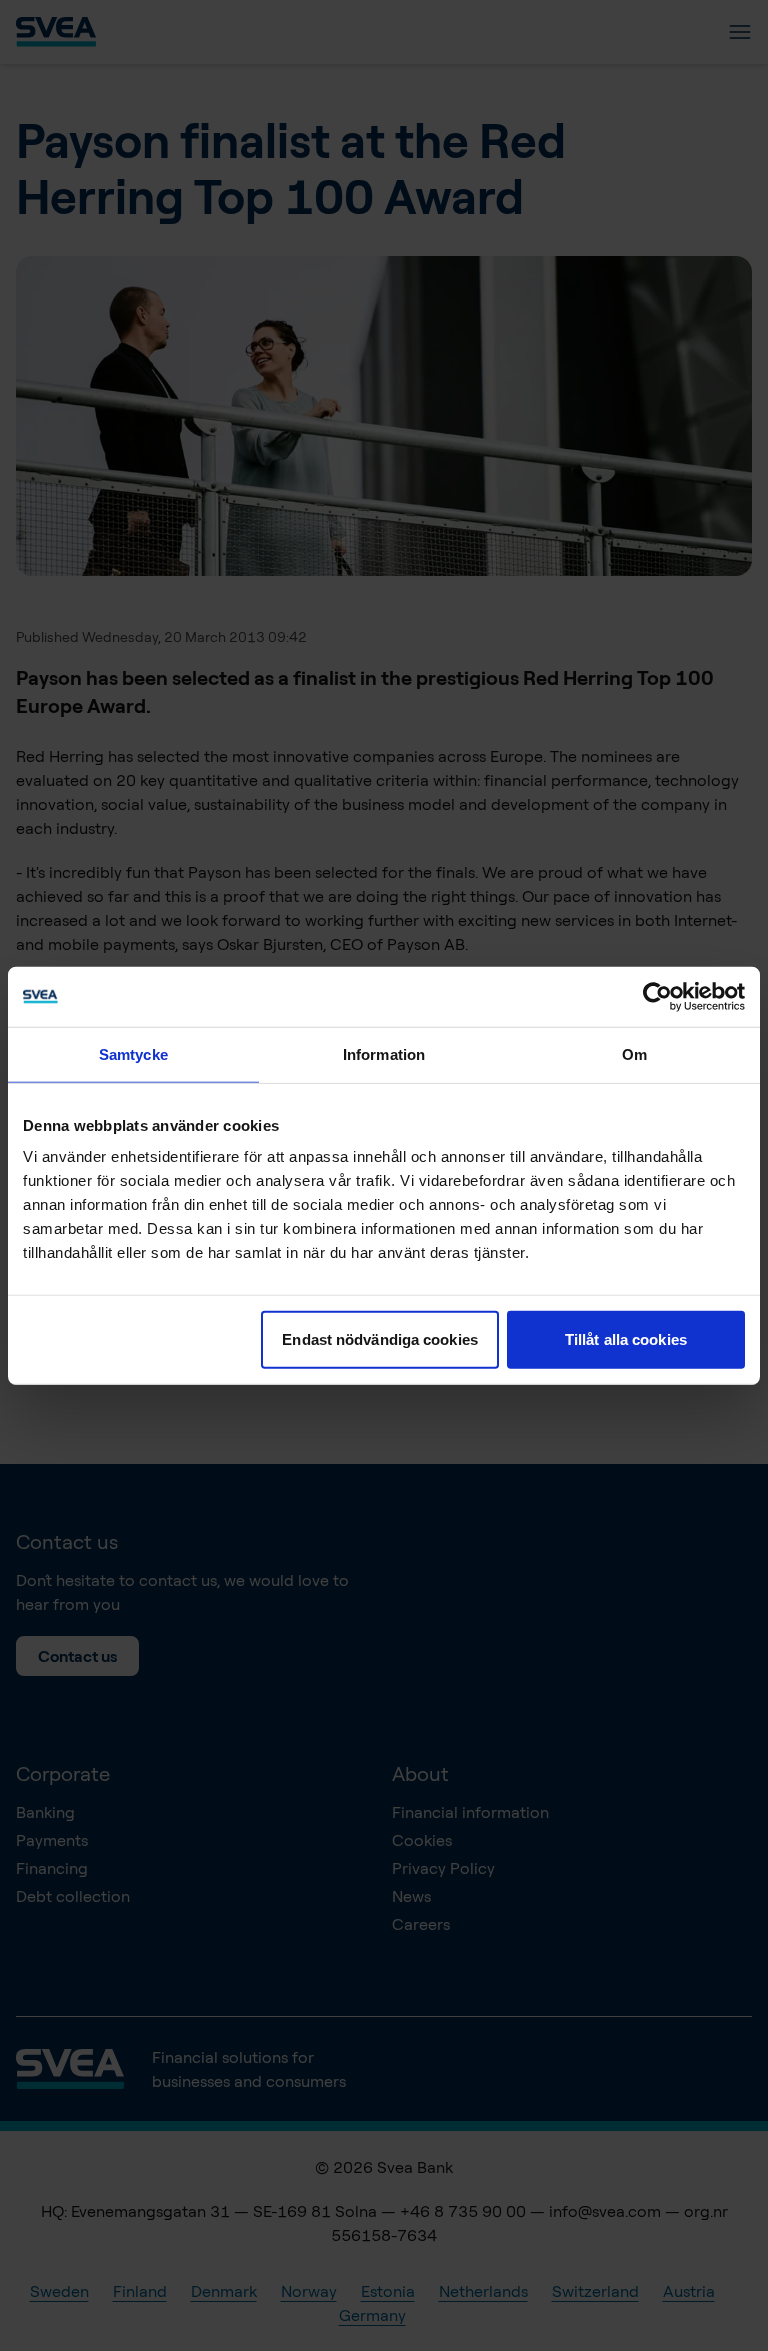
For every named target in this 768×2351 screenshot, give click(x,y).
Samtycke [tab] (133, 1053)
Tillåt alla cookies (626, 1339)
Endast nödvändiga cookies (380, 1339)
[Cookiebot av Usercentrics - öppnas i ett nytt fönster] (657, 996)
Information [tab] (384, 1053)
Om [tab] (634, 1053)
